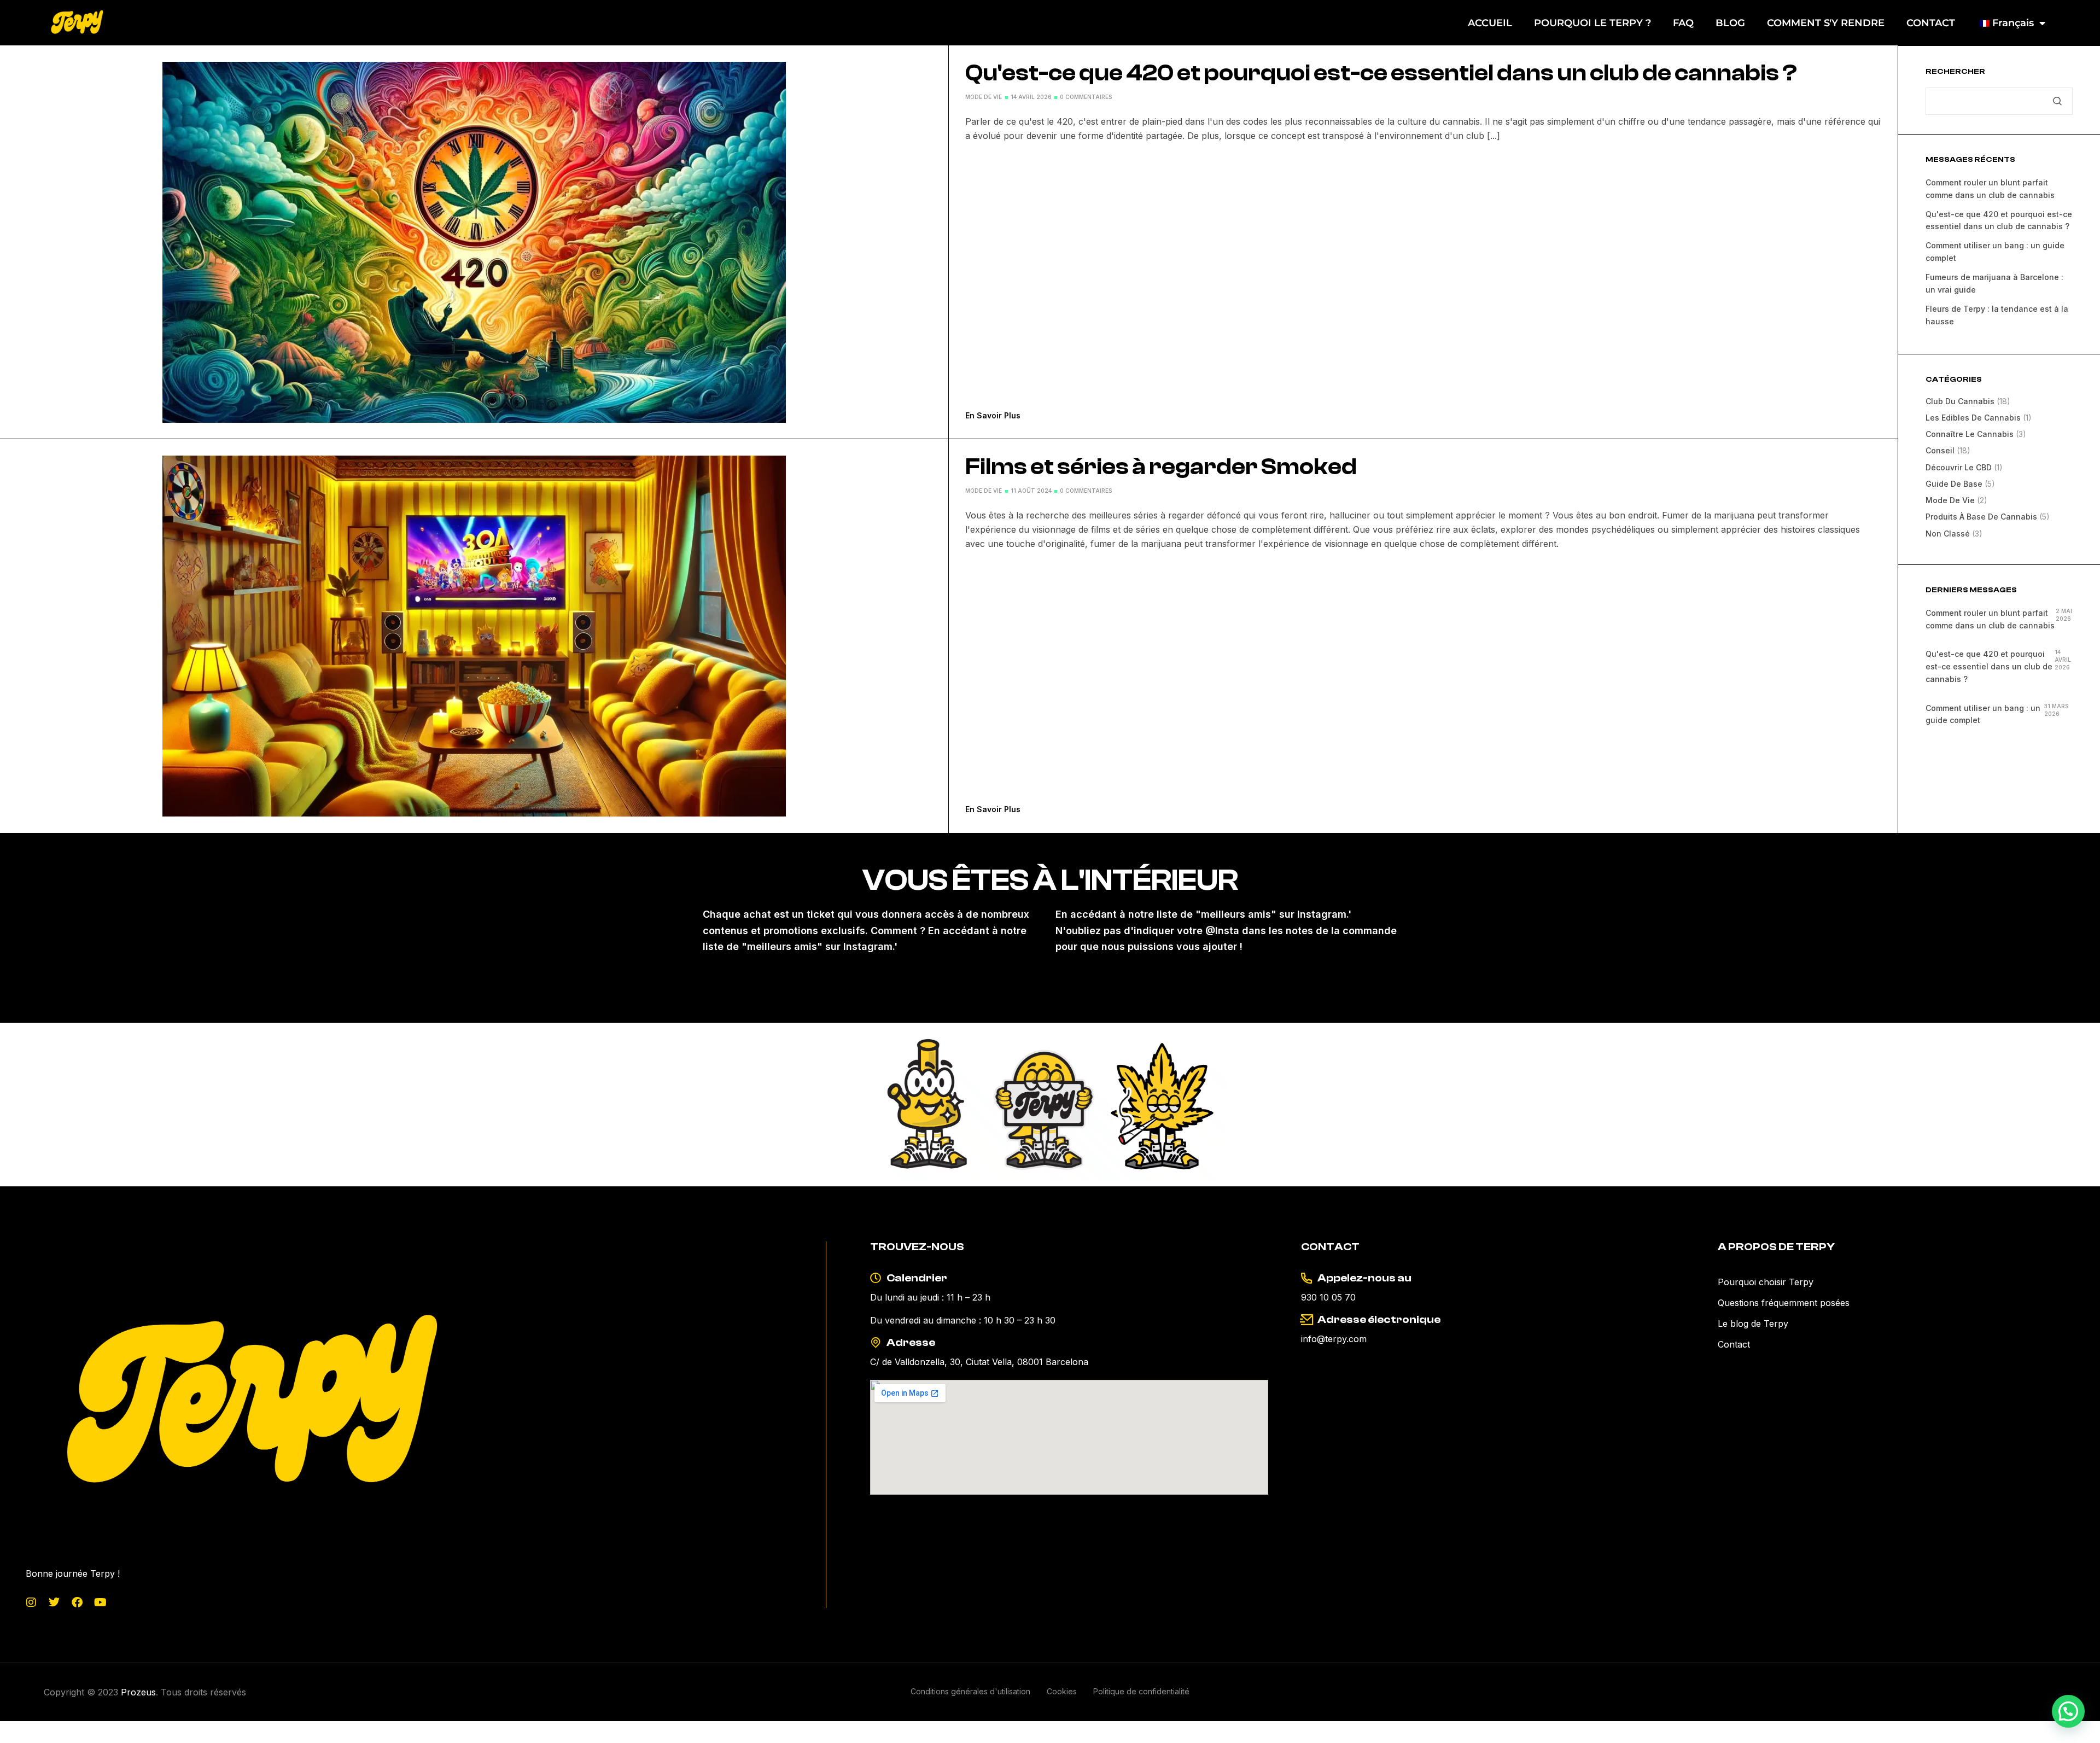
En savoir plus (993, 415)
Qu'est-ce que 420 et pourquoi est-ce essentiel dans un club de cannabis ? (1381, 73)
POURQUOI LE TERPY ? (1592, 23)
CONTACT (1931, 23)
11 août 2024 (1031, 491)
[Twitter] (54, 1602)
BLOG (1730, 23)
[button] (2068, 1711)
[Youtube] (100, 1602)
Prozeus (138, 1692)
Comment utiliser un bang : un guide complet (1983, 714)
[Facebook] (77, 1602)
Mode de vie (984, 97)
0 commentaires (1086, 97)
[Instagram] (31, 1602)
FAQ (1683, 23)
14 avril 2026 (1031, 97)
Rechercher (1955, 72)
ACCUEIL (1490, 23)
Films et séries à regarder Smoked (1161, 467)
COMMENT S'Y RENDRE (1826, 23)
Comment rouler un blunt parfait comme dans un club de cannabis (1990, 619)
